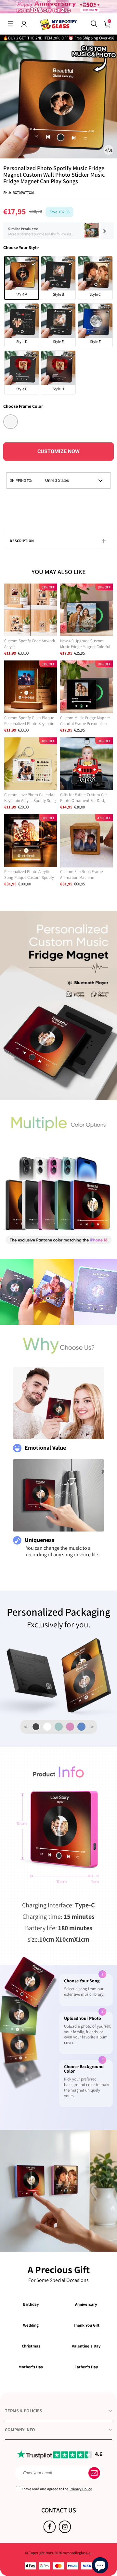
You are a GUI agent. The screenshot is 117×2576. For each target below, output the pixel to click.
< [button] (25, 1727)
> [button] (92, 1727)
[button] (11, 24)
